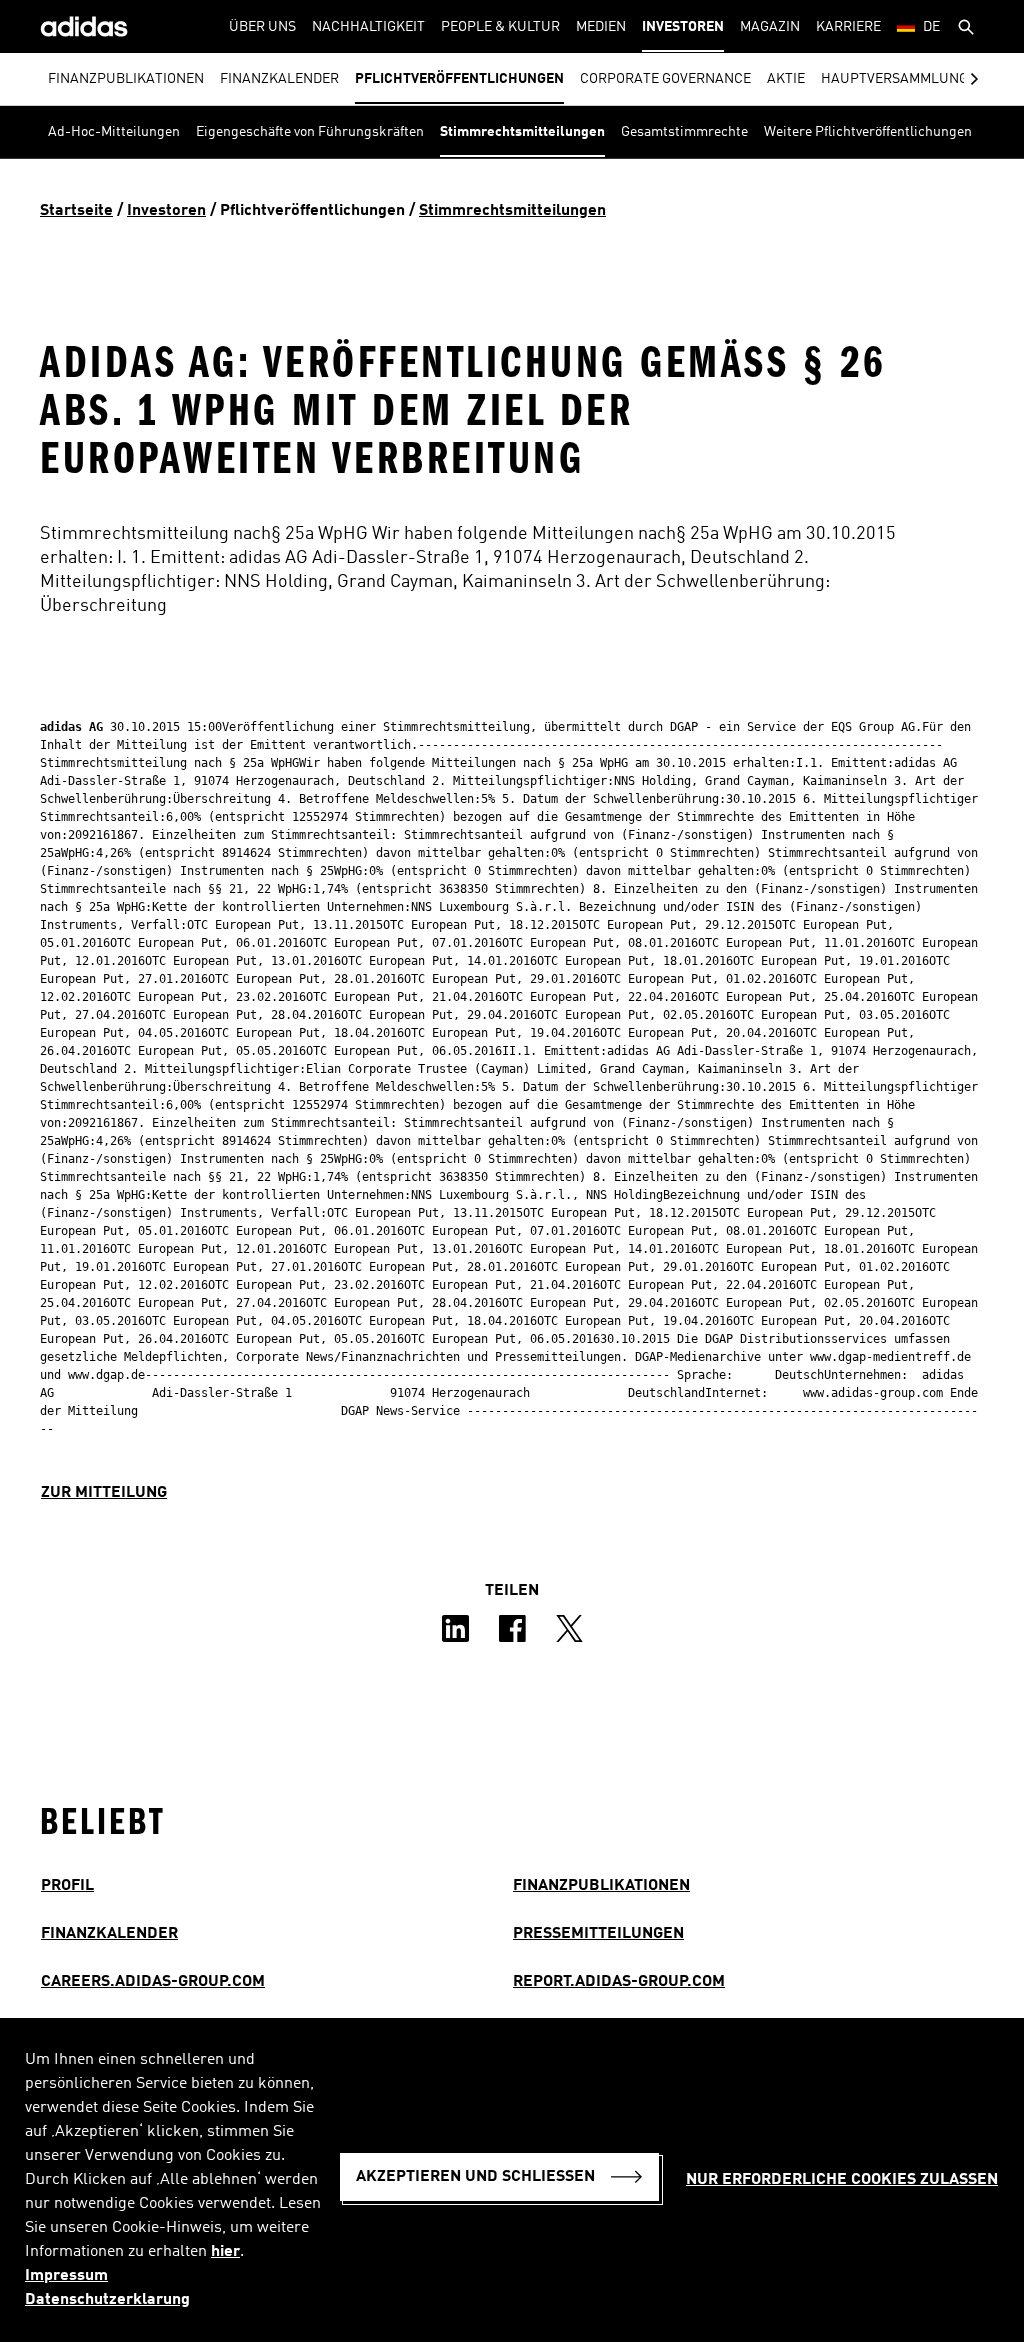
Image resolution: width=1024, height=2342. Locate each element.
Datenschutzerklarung (107, 2300)
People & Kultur (500, 27)
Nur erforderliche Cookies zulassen (842, 2180)
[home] (84, 26)
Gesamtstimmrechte (684, 132)
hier (225, 2252)
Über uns (262, 27)
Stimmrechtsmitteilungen (522, 132)
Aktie (786, 79)
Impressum (66, 2276)
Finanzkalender (279, 79)
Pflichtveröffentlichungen (459, 79)
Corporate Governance (665, 79)
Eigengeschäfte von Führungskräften (310, 132)
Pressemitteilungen (598, 1934)
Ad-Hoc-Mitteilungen (114, 132)
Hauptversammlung (894, 79)
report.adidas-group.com (619, 1982)
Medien (601, 27)
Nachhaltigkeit (368, 27)
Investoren (683, 27)
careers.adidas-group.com (153, 1982)
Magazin (770, 27)
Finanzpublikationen (126, 79)
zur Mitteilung (104, 1493)
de (931, 27)
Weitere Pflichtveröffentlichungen (868, 132)
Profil (67, 1886)
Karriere (848, 27)
